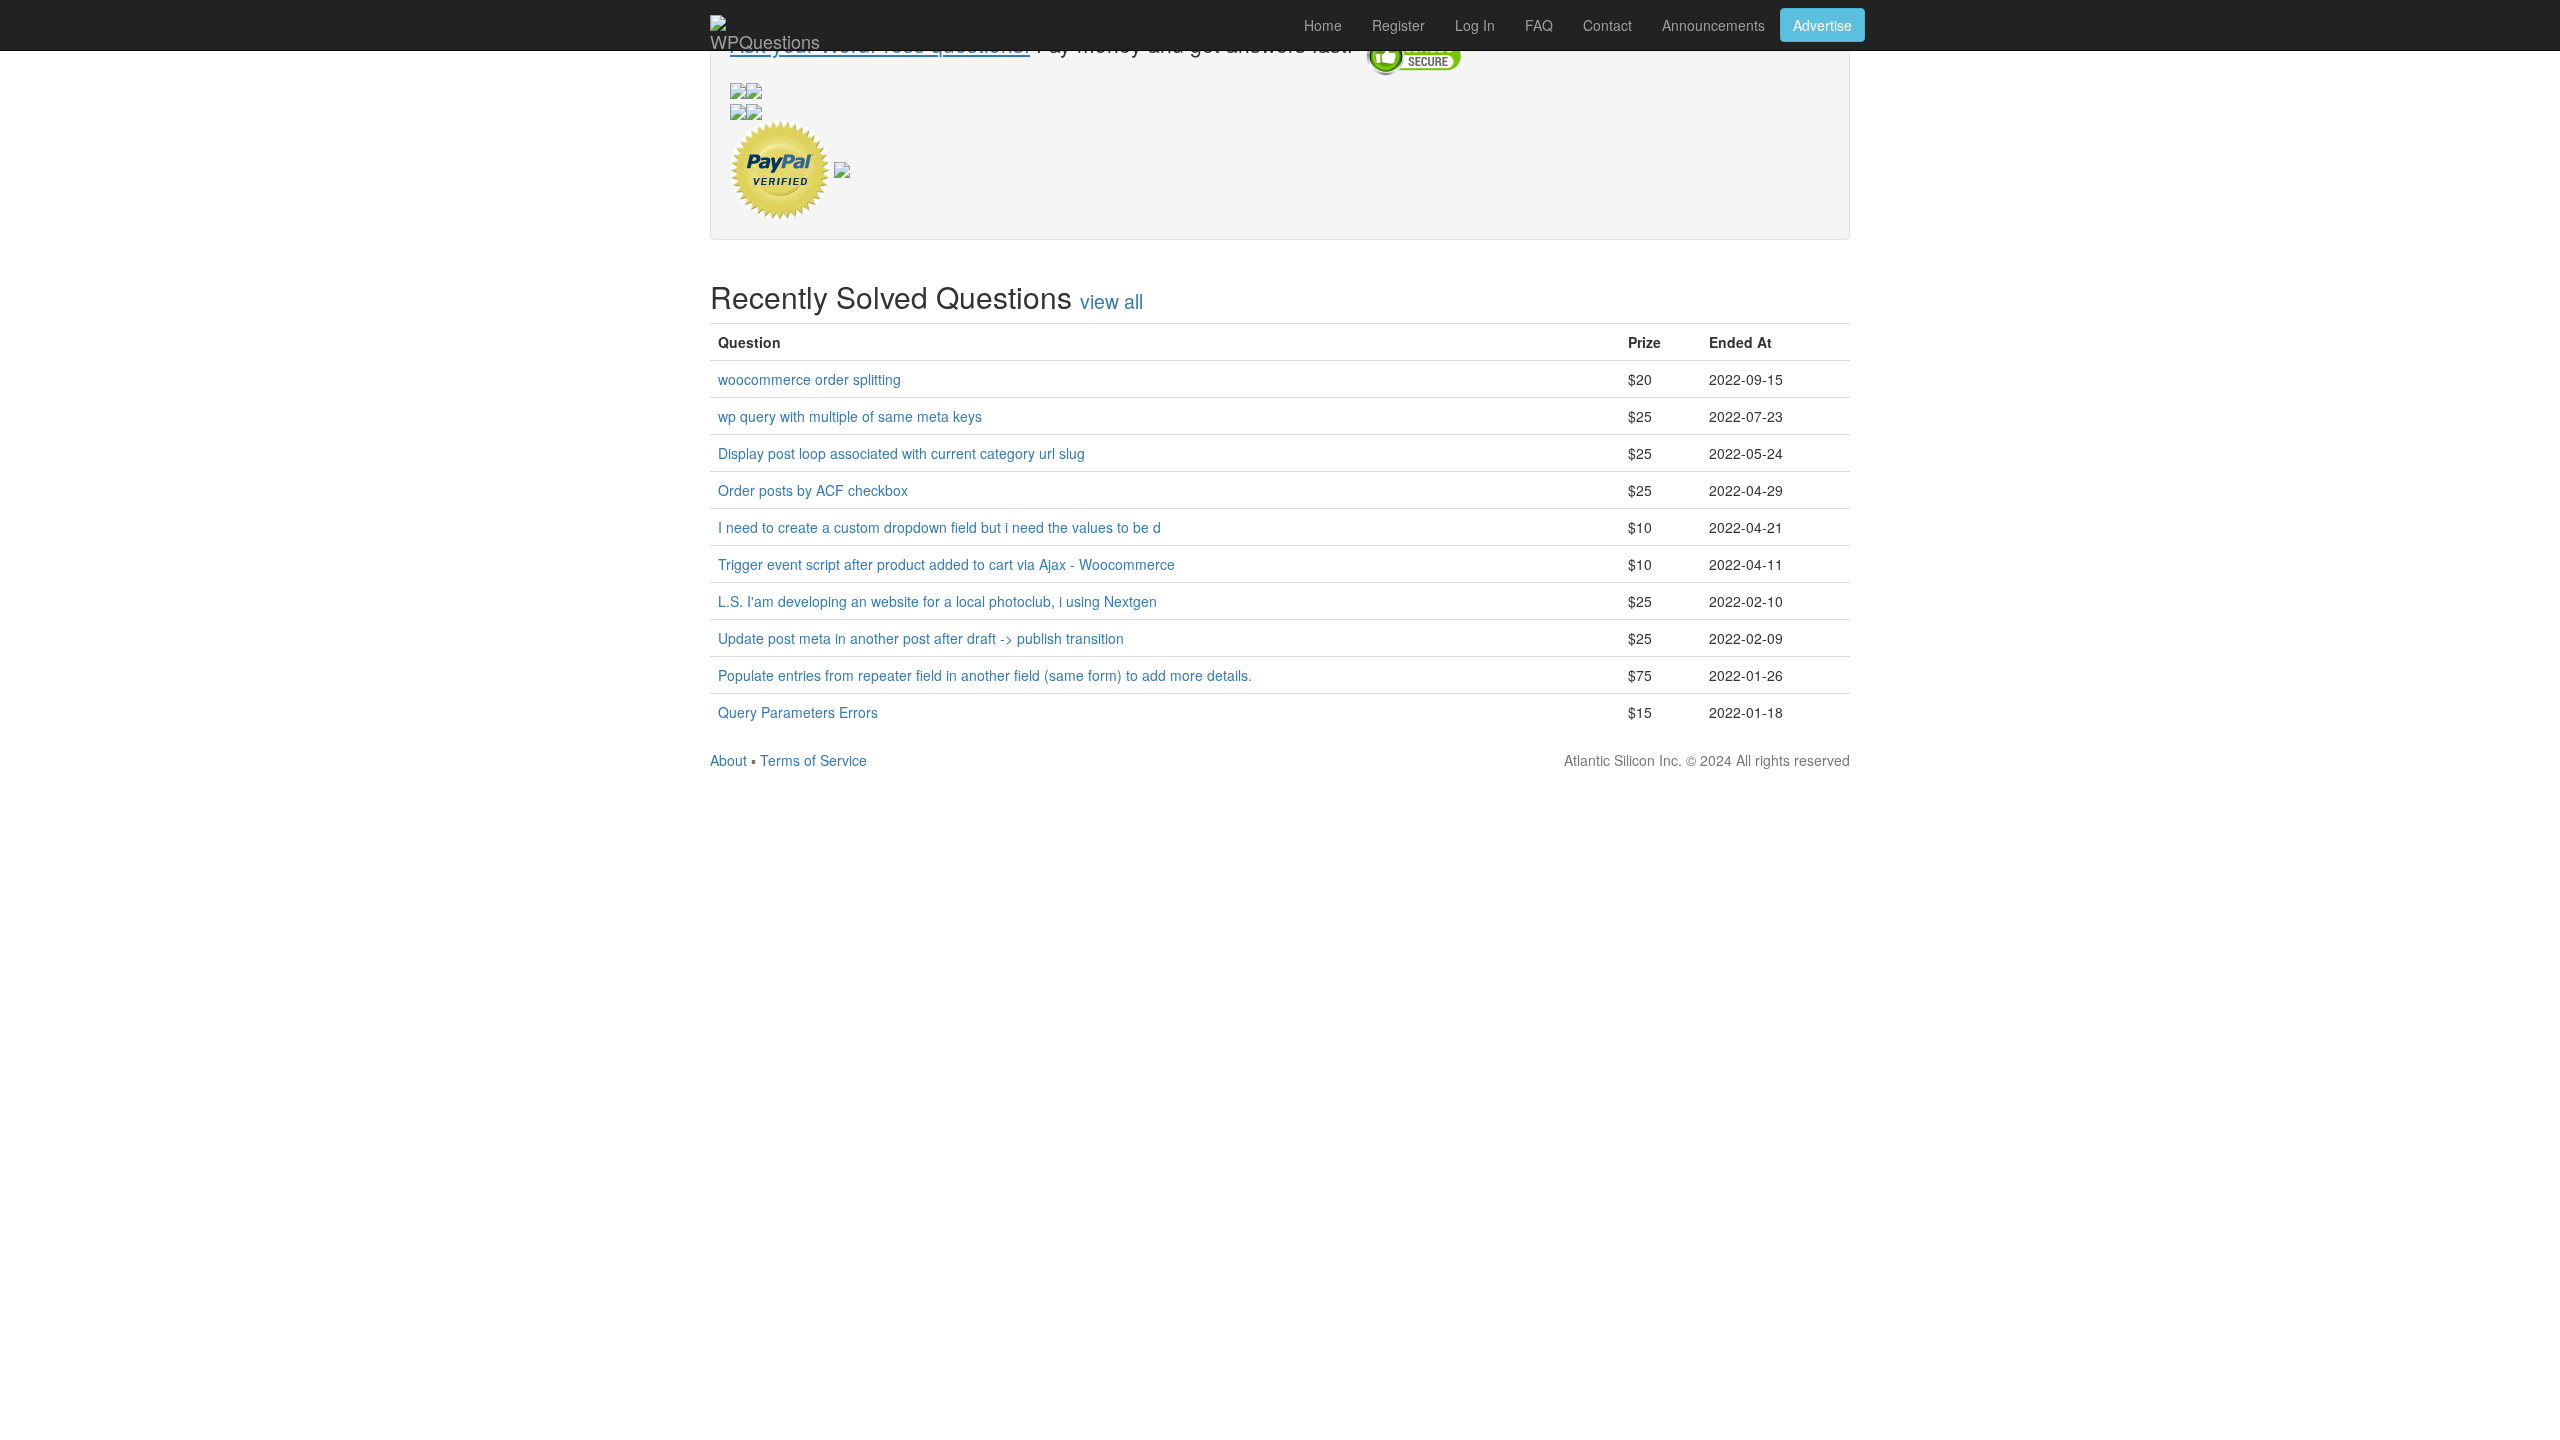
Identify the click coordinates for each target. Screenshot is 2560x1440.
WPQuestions (765, 39)
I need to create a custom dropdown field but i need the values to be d (939, 527)
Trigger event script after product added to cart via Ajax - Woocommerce (946, 564)
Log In (1475, 25)
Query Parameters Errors (798, 712)
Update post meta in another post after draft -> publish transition (921, 638)
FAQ (1539, 25)
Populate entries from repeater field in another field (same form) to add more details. (985, 675)
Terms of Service (813, 760)
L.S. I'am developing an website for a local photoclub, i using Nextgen (937, 601)
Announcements (1713, 25)
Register (1398, 25)
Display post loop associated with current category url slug (901, 453)
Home (1323, 25)
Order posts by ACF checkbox (813, 490)
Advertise (1822, 25)
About (728, 760)
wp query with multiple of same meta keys (850, 416)
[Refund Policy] (842, 167)
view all (1111, 301)
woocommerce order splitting (809, 379)
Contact (1607, 25)
